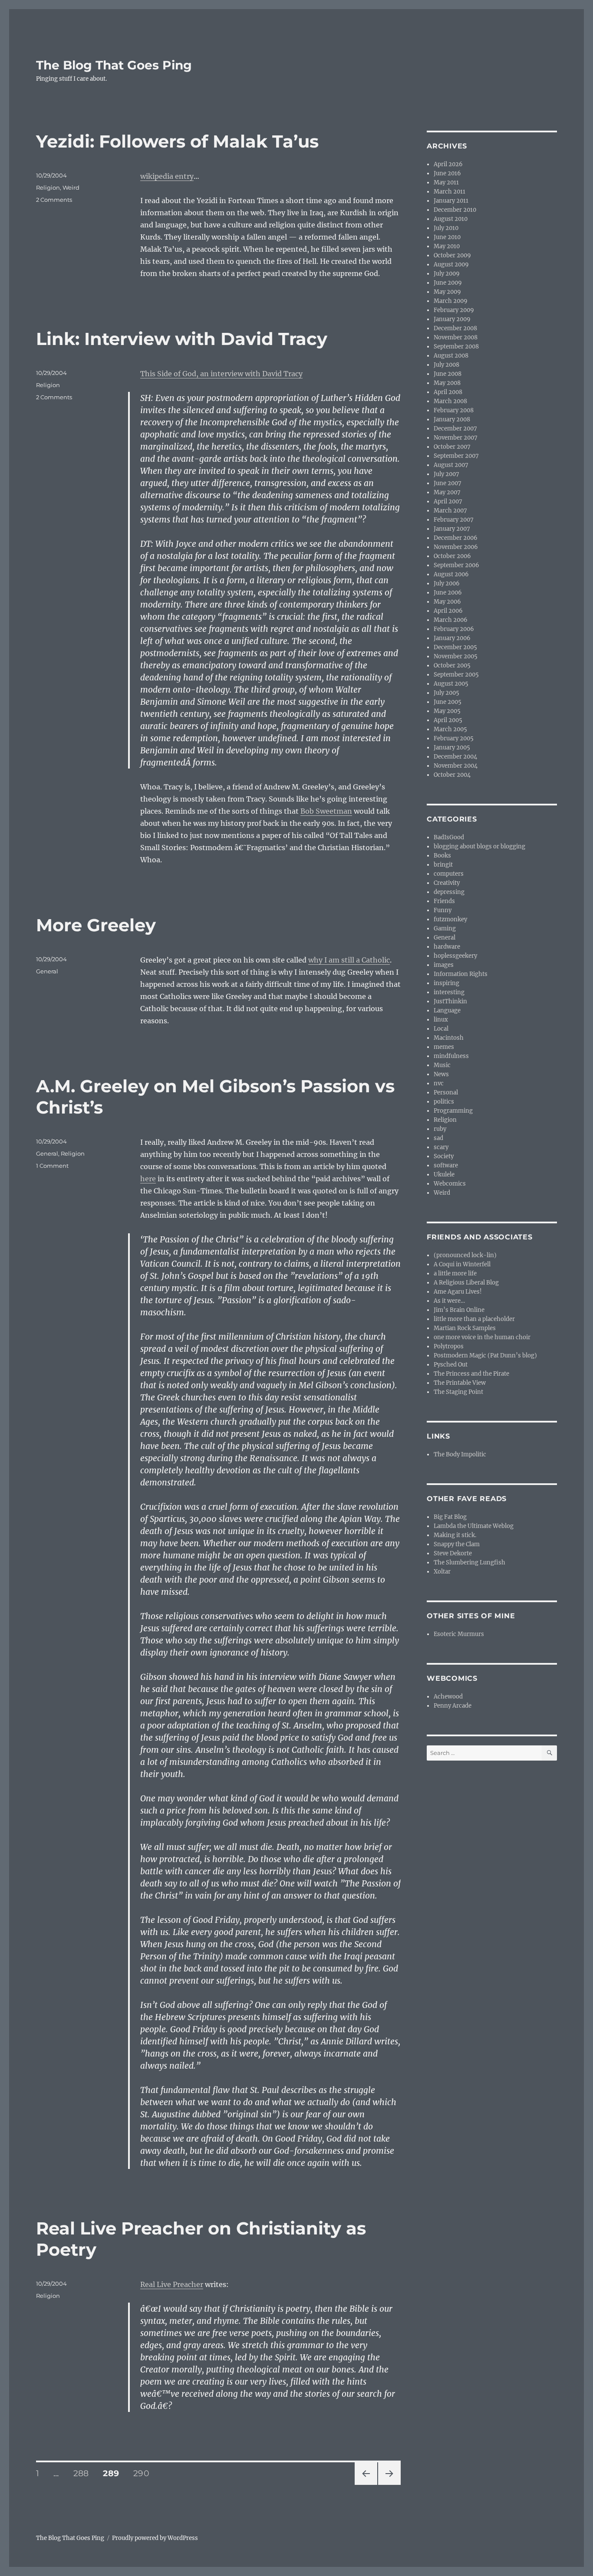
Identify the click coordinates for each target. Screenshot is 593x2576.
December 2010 (455, 210)
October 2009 (452, 255)
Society (444, 1156)
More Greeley (96, 925)
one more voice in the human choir (482, 1337)
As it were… (449, 1301)
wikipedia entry (167, 176)
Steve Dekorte (453, 1553)
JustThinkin (450, 1001)
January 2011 (451, 201)
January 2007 (452, 529)
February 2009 (454, 310)
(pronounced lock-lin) (465, 1255)
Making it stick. (455, 1535)
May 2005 (447, 711)
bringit (443, 865)
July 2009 (447, 274)
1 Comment (52, 1166)
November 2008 (456, 337)
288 (84, 2473)
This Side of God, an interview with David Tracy (221, 374)
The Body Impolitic (460, 1454)
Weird (71, 187)
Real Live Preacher (172, 2284)
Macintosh (449, 1038)
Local (441, 1029)
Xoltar (442, 1572)
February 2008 (454, 410)
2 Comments (54, 200)
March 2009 (451, 301)
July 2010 (446, 228)
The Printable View (460, 1383)
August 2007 (451, 465)
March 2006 (451, 620)
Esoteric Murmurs (459, 1634)
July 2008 (446, 365)
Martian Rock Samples (465, 1328)
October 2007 (452, 447)
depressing (449, 892)
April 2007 (448, 501)
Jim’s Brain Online (459, 1310)
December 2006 (456, 538)
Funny (443, 910)
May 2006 (447, 602)
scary (441, 1147)
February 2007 (454, 520)
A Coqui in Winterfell (462, 1264)
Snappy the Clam (457, 1544)
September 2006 (456, 565)
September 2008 (456, 347)
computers (449, 874)
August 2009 (451, 264)
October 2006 (452, 556)
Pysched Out (451, 1365)
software (446, 1165)
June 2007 (448, 483)
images (444, 965)
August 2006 (451, 574)
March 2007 (450, 511)
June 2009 (448, 283)
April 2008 (448, 392)
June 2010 (447, 237)
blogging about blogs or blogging (479, 846)
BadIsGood (449, 837)
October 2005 (452, 665)
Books (442, 856)
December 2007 (455, 429)
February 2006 (454, 629)
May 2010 (447, 246)
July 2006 (447, 583)
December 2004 (455, 757)
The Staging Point (458, 1392)
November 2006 (456, 547)
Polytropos (449, 1346)
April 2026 (448, 164)
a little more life (455, 1273)
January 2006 (452, 638)
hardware (447, 947)
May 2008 (447, 383)
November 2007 (456, 438)
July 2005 (446, 693)
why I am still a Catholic (349, 960)
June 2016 (447, 173)
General (47, 971)
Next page (389, 2485)
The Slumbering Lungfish (469, 1562)
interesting (449, 992)
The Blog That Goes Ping (114, 65)
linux (441, 1020)
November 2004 (456, 766)
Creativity (447, 883)
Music (442, 1065)
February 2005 (454, 738)
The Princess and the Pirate (471, 1374)
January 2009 (452, 319)
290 (144, 2473)
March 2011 (450, 192)
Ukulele (444, 1175)
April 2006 (448, 611)
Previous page (366, 2485)
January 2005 (452, 747)
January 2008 (452, 419)
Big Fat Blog (450, 1517)
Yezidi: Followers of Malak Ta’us (177, 141)
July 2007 (446, 474)
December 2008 (455, 328)
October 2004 (452, 775)
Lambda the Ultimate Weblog (474, 1526)
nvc (439, 1083)
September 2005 (456, 675)
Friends (444, 901)
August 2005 (451, 684)
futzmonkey (450, 919)
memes (444, 1047)
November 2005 (456, 656)
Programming (453, 1111)
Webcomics (450, 1184)
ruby (440, 1129)
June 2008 (448, 374)
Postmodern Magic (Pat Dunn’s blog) (485, 1355)
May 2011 (446, 182)
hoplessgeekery (455, 956)
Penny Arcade (453, 1706)
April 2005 (448, 720)
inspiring (446, 983)
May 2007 (447, 492)
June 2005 (448, 702)
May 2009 (447, 292)
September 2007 (456, 456)
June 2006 (448, 593)
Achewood (448, 1697)
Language (447, 1010)
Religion (48, 187)
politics (444, 1102)
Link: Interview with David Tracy (182, 339)
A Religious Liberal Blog (466, 1283)
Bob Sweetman (326, 811)
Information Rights (461, 974)
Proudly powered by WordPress (155, 2538)
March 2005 (450, 729)
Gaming (445, 928)
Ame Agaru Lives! (458, 1292)
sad (438, 1138)
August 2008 (451, 356)
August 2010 (451, 219)
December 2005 (455, 647)
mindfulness (451, 1056)
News (441, 1074)
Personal (446, 1092)
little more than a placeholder (474, 1319)
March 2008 (450, 401)
